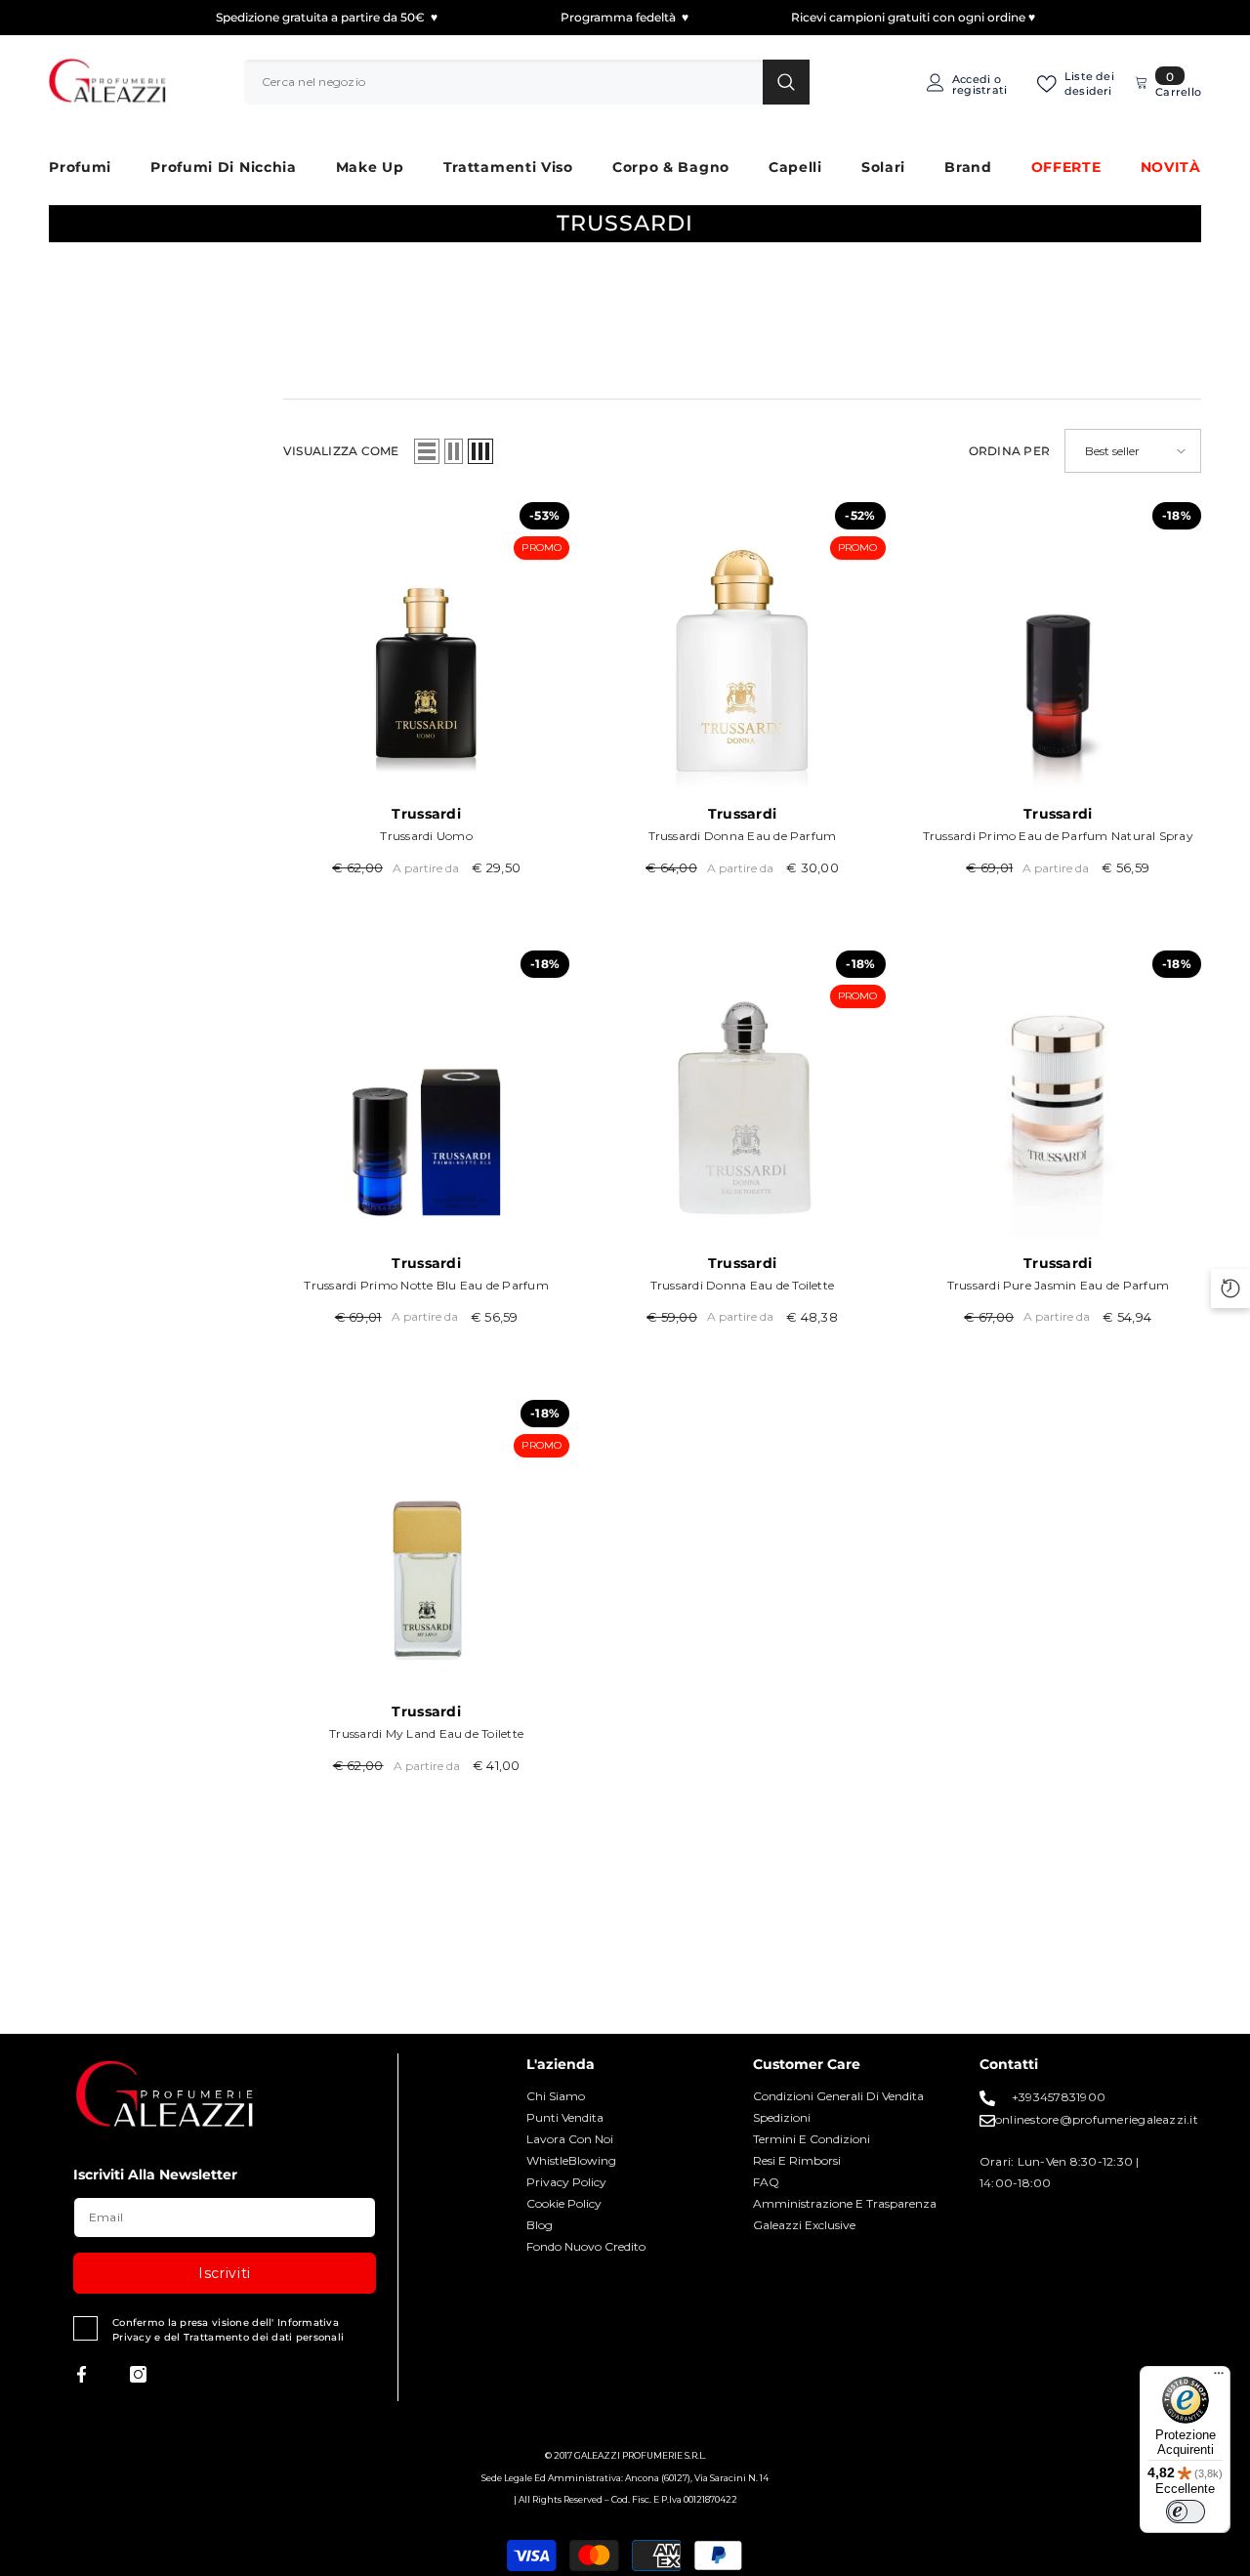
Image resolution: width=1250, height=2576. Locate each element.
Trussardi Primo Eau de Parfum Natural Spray (1058, 836)
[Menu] (1219, 2378)
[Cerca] (527, 82)
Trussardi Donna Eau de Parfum (743, 836)
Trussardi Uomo (426, 836)
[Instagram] (138, 2374)
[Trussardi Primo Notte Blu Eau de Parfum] (426, 1094)
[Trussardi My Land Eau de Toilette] (426, 1543)
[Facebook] (82, 2374)
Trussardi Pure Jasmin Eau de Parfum (1058, 1285)
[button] (427, 451)
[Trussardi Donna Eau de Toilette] (742, 1094)
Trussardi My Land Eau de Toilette (426, 1733)
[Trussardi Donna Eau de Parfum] (742, 645)
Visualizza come (341, 451)
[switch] (1186, 2512)
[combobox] (503, 82)
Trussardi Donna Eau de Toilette (742, 1285)
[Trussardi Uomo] (426, 645)
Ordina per (1009, 451)
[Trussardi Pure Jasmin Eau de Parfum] (1058, 1094)
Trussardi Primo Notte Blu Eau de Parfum (426, 1285)
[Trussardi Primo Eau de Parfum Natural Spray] (1058, 645)
